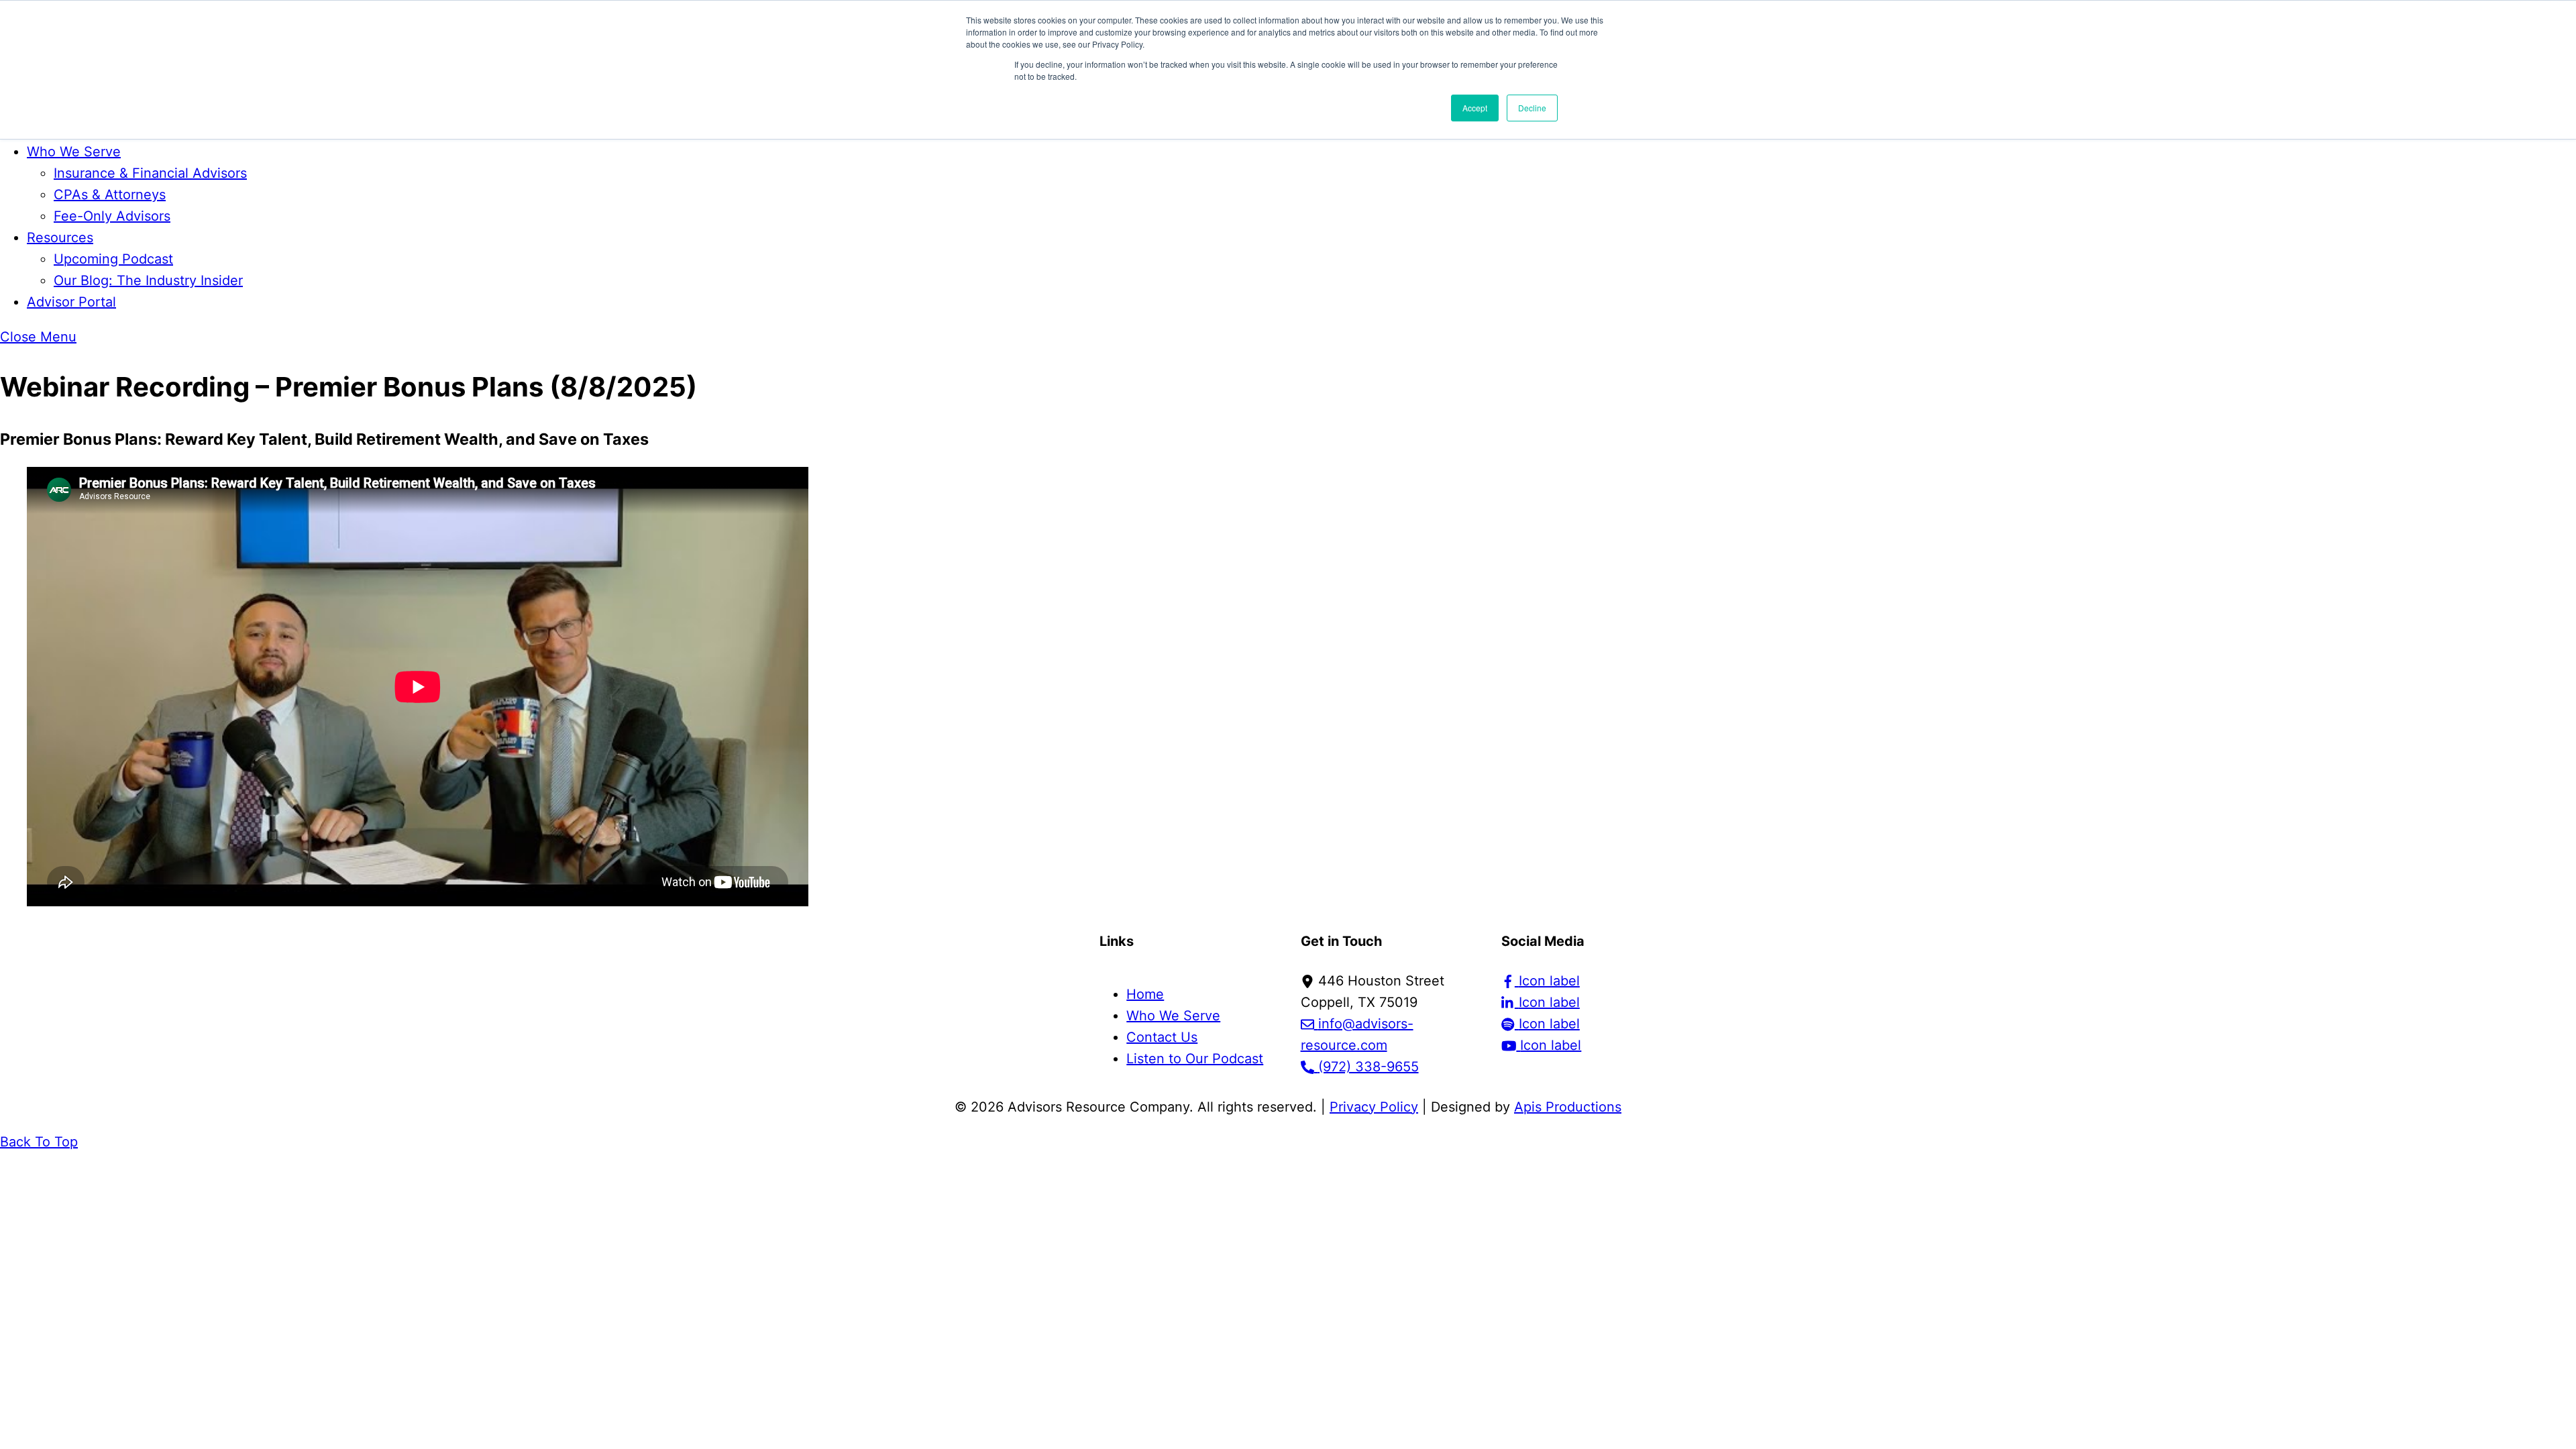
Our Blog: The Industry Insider (148, 280)
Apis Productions (1568, 1107)
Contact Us (1162, 1037)
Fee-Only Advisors (112, 216)
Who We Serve (74, 152)
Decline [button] (1532, 108)
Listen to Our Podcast (1195, 1059)
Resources (60, 237)
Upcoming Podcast (113, 259)
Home (1145, 994)
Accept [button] (1475, 108)
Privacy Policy (1374, 1107)
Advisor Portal (71, 302)
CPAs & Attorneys (110, 195)
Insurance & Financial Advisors (150, 173)
